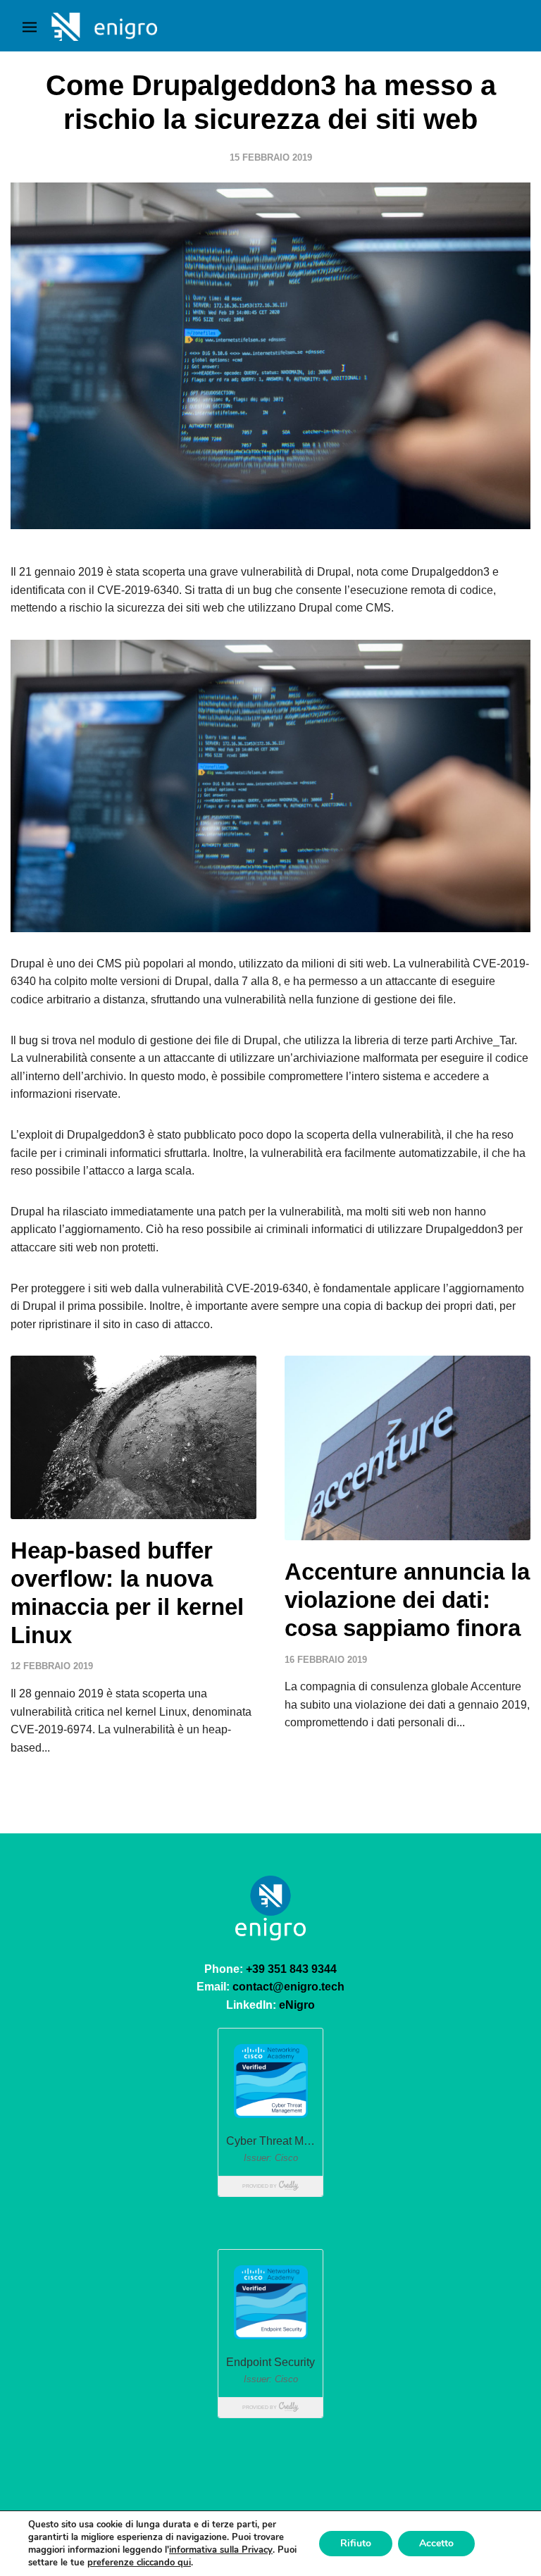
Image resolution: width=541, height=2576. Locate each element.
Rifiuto (356, 2543)
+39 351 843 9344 (291, 1969)
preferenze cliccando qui (139, 2563)
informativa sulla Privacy (221, 2550)
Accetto (436, 2543)
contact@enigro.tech (288, 1987)
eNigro (297, 2005)
